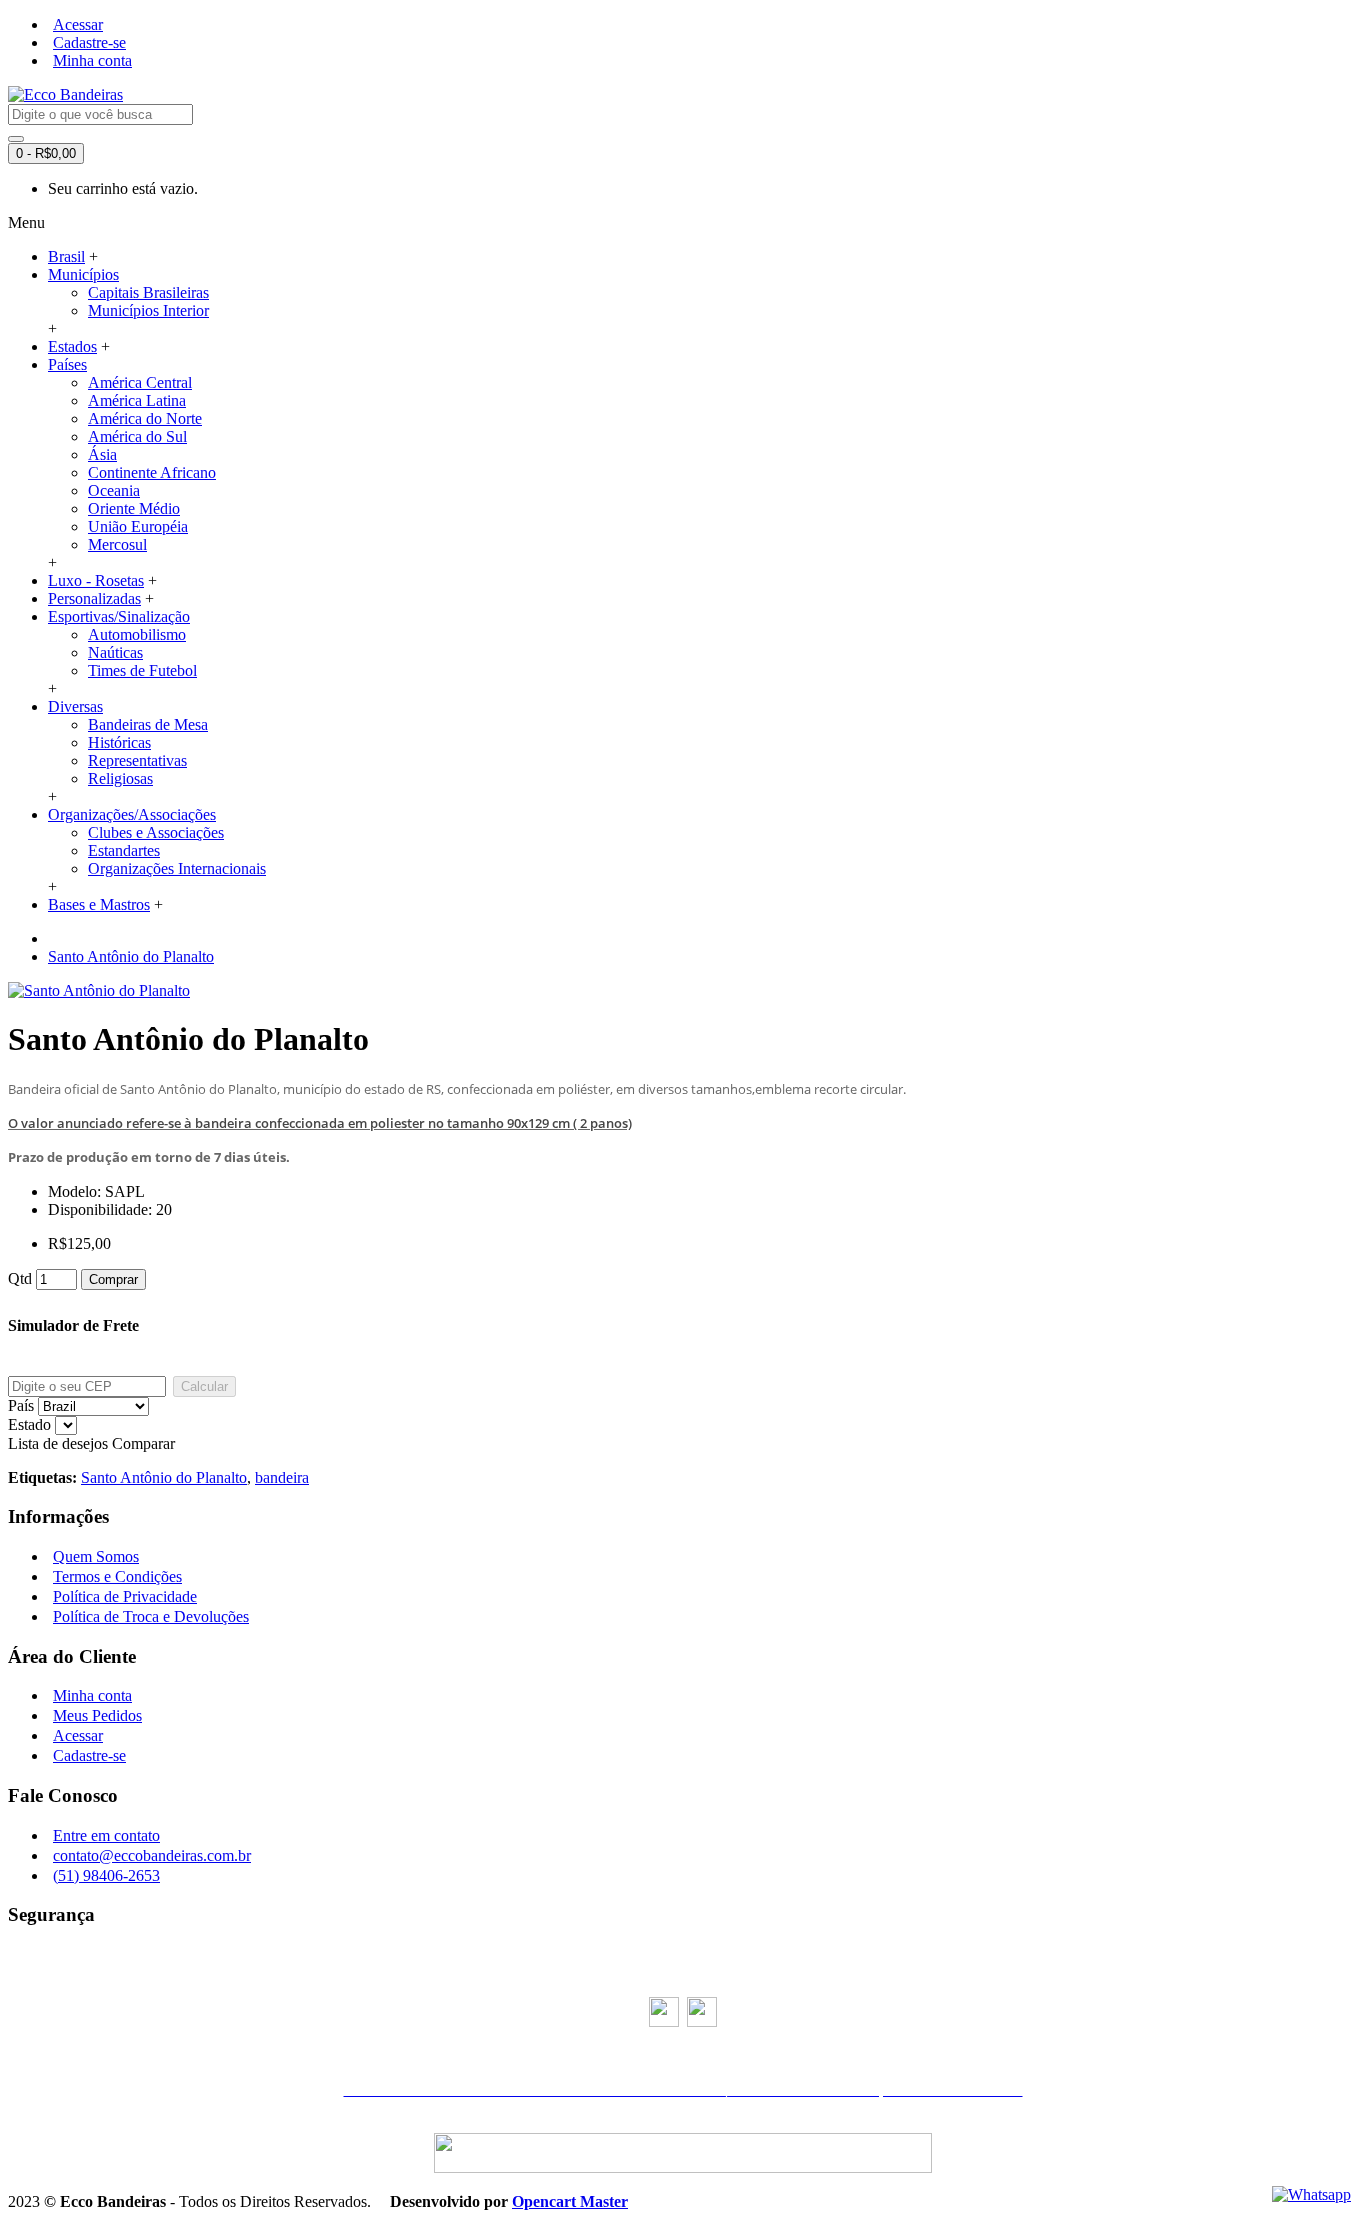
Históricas (119, 742)
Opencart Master (570, 2201)
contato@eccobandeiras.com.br (152, 1855)
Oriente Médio (134, 508)
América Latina (137, 400)
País (21, 1405)
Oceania (114, 490)
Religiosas (120, 778)
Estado (29, 1424)
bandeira (282, 1477)
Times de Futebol (142, 670)
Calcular (204, 1386)
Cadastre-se (89, 1755)
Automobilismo (137, 634)
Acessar (78, 1735)
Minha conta (92, 1695)
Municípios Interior (148, 310)
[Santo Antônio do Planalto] (99, 990)
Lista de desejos (58, 1443)
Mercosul (117, 544)
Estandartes (124, 850)
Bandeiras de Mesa (148, 724)
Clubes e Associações (156, 832)
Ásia (102, 454)
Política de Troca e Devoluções (151, 1616)
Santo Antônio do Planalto (131, 956)
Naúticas (115, 652)
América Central (140, 382)
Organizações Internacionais (177, 868)
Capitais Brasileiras (148, 292)
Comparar (143, 1443)
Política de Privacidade (125, 1596)
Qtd (20, 1278)
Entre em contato (106, 1835)
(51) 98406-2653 (106, 1875)
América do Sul (137, 436)
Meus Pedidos (97, 1715)
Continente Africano (152, 472)
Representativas (137, 760)
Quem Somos (96, 1556)
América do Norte (145, 418)
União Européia (138, 526)
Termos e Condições (117, 1576)
